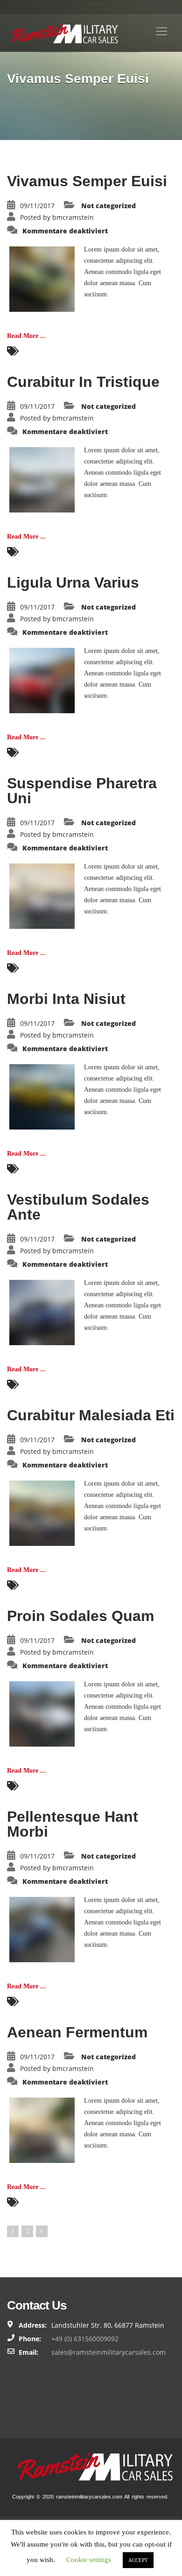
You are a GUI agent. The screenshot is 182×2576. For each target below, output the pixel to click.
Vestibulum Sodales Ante (78, 1207)
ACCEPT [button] (138, 2560)
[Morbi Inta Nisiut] (42, 1096)
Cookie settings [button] (89, 2560)
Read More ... (26, 336)
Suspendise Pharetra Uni (82, 791)
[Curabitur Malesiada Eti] (42, 1513)
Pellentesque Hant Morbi (73, 1824)
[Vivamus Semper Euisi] (42, 278)
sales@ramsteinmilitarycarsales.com (108, 2352)
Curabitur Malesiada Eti (91, 1415)
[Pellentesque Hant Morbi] (42, 1929)
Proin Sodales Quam (80, 1616)
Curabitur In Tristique (83, 382)
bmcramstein (73, 217)
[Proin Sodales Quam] (42, 1713)
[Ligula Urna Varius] (42, 680)
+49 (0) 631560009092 (85, 2339)
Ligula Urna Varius (73, 583)
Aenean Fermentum (77, 2032)
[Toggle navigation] (161, 31)
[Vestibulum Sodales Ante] (42, 1312)
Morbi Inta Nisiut (66, 999)
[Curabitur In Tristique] (42, 479)
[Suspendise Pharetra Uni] (42, 895)
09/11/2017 (37, 206)
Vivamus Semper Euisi (87, 181)
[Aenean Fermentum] (42, 2130)
